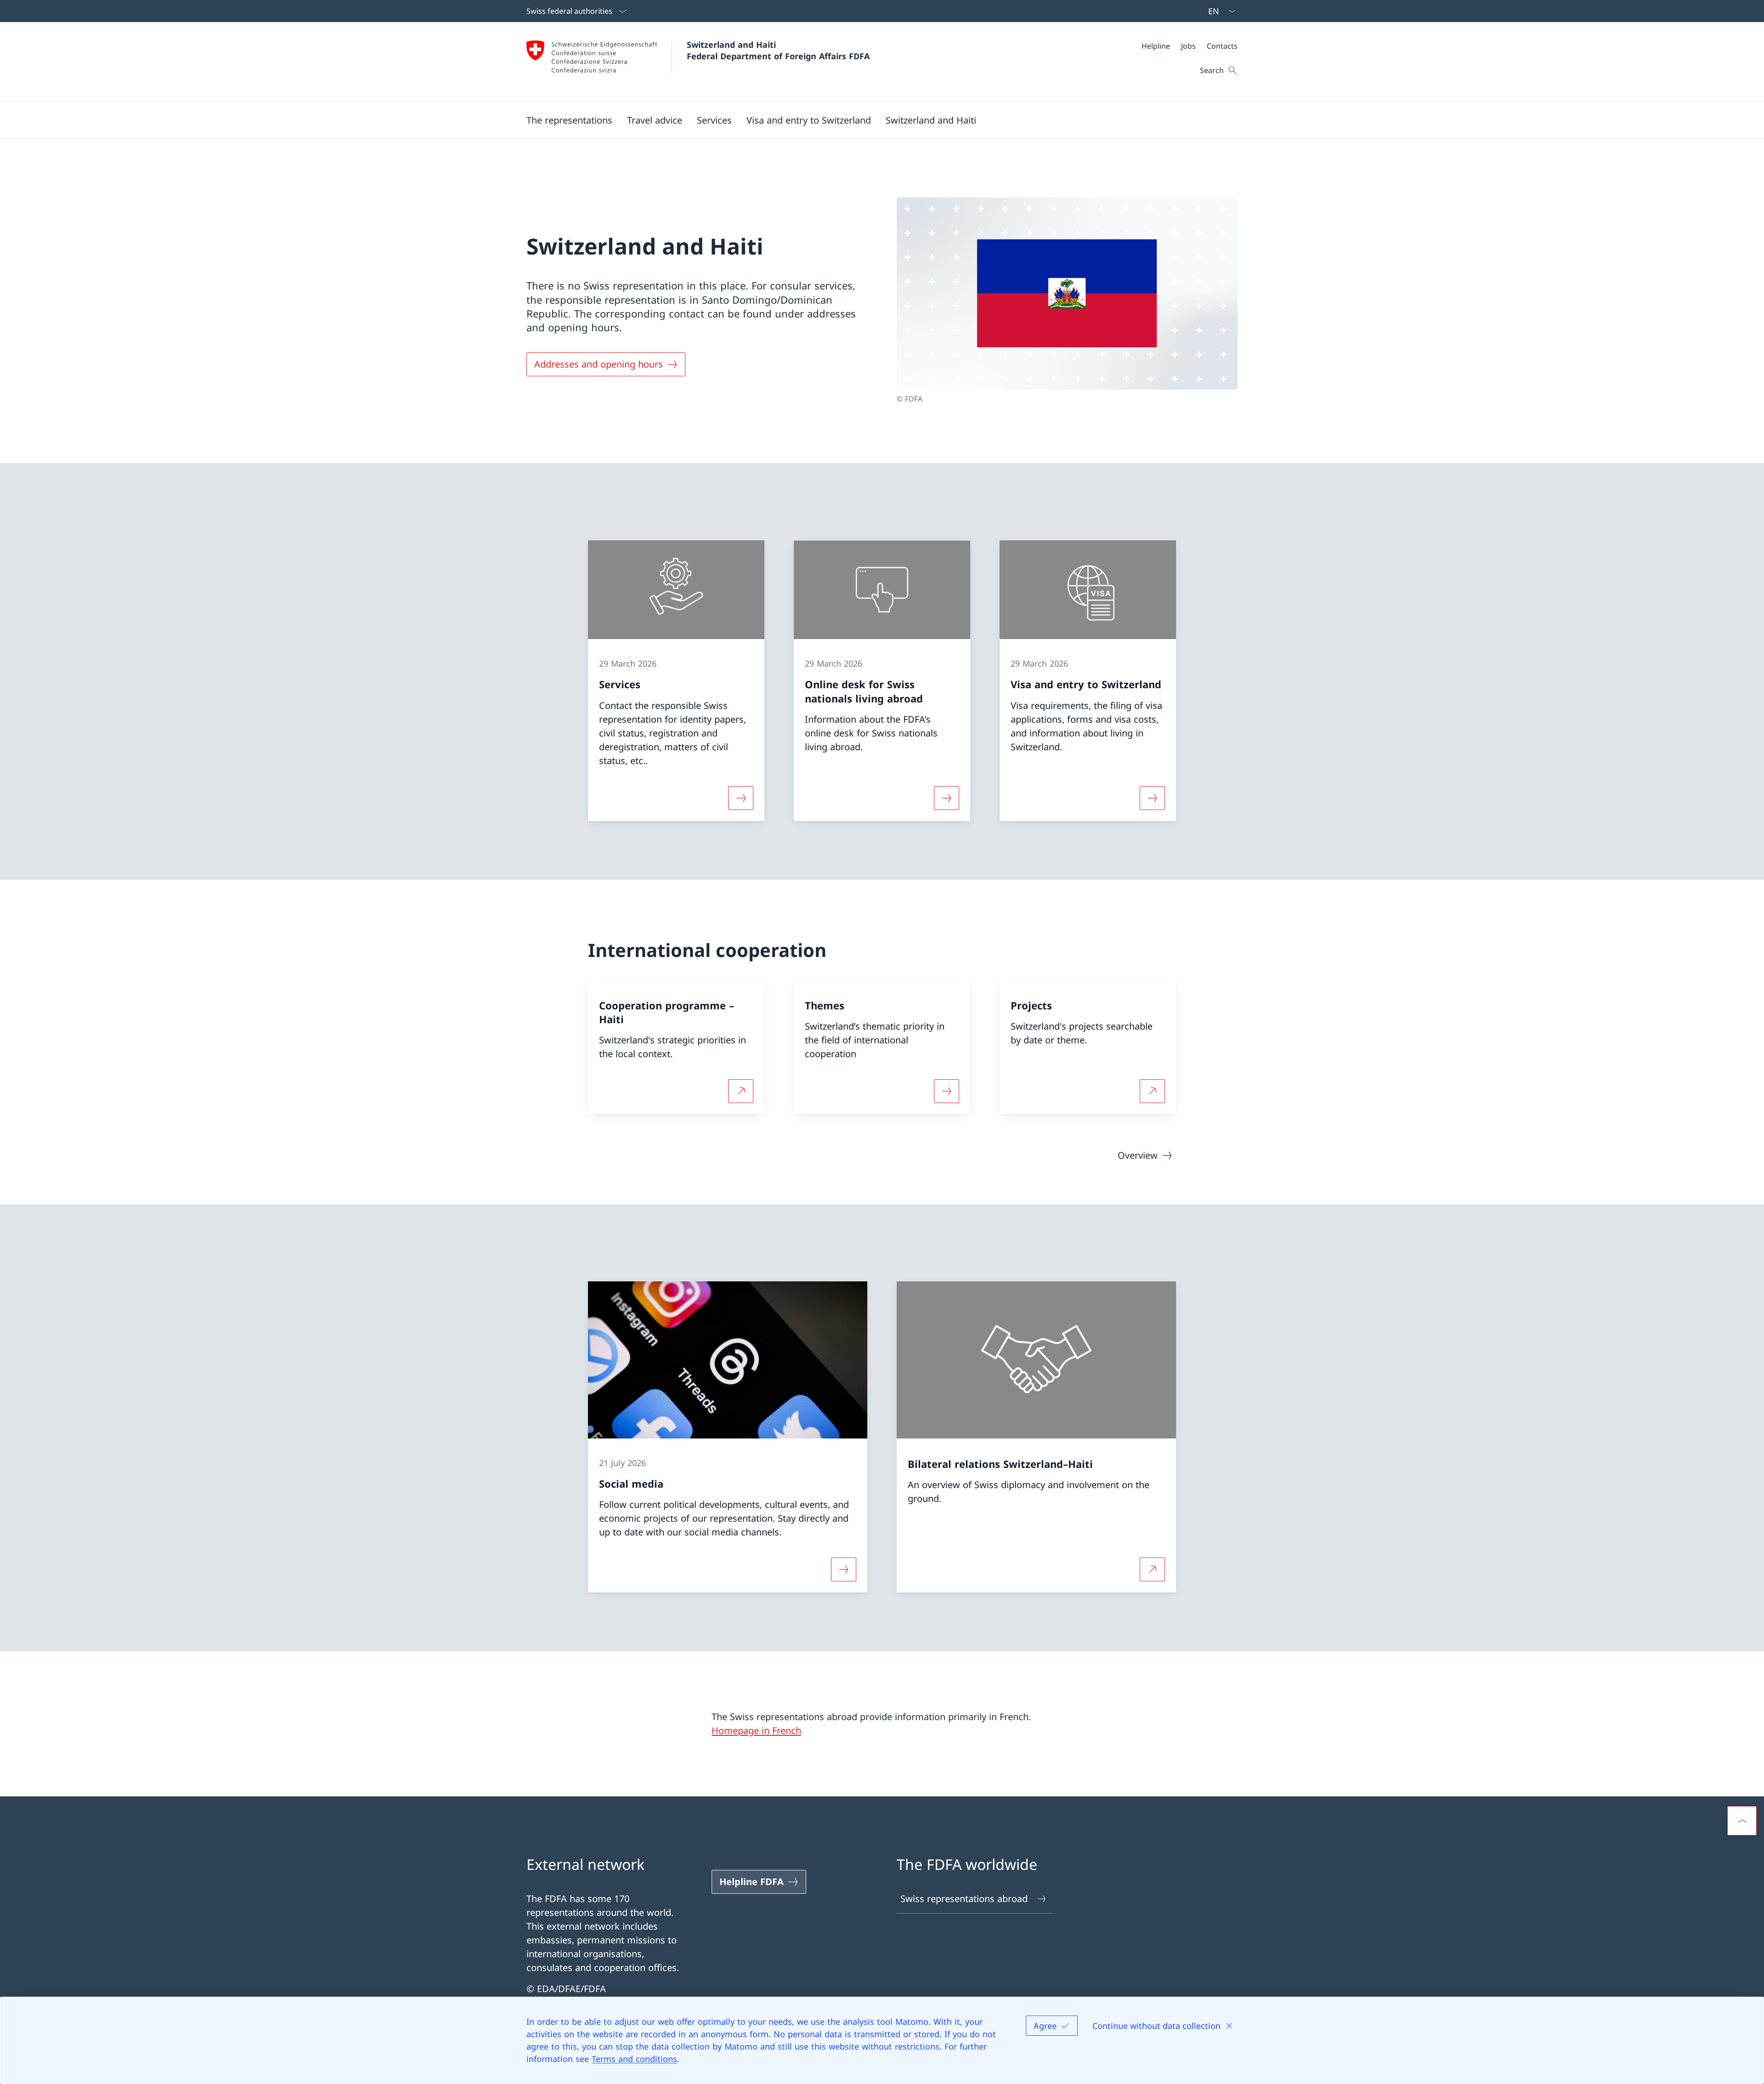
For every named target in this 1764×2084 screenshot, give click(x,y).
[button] (569, 120)
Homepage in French (756, 1730)
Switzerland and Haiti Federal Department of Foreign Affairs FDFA (778, 50)
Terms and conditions (634, 2059)
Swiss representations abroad (964, 1899)
